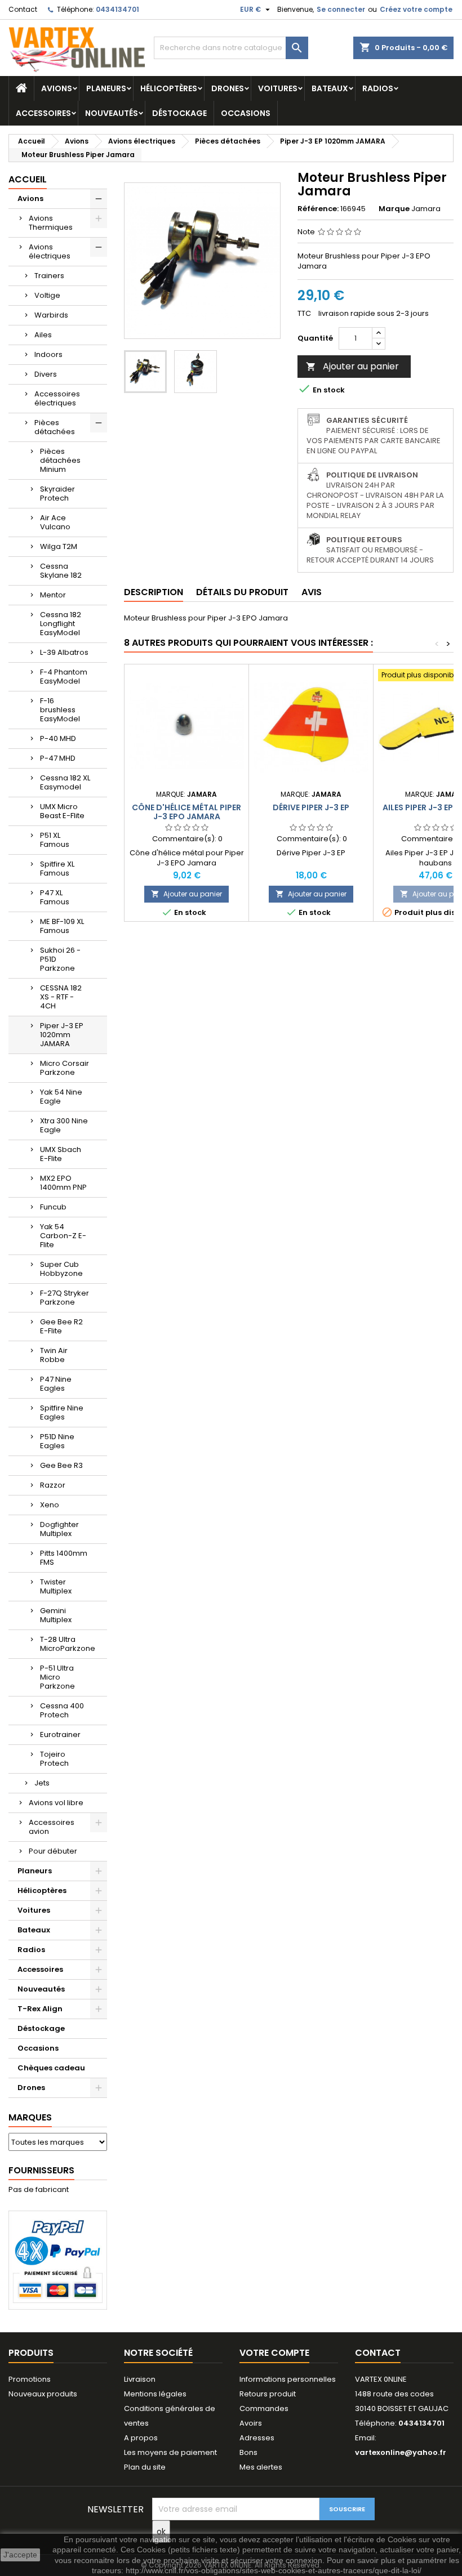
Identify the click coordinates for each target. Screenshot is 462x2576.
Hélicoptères (169, 88)
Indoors (48, 354)
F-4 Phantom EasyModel (64, 677)
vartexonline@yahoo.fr (401, 2452)
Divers (46, 374)
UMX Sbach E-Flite (61, 1154)
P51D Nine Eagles (57, 1441)
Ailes (43, 335)
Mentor (53, 595)
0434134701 (117, 9)
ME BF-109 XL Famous (62, 926)
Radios (378, 88)
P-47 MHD (58, 758)
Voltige (47, 295)
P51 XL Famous (55, 840)
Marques (30, 2117)
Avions (57, 88)
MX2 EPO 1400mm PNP (63, 1183)
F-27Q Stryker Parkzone (65, 1298)
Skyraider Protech (57, 494)
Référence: (318, 209)
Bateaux (330, 88)
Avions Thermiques (51, 223)
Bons (248, 2452)
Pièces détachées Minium (60, 460)
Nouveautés (112, 113)
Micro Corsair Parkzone (65, 1068)
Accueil (28, 179)
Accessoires (43, 113)
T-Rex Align (40, 2009)
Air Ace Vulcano (55, 522)
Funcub (53, 1207)
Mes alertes (261, 2467)
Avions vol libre (56, 1803)
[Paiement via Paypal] (58, 2260)
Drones (228, 88)
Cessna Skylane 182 (61, 571)
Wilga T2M (59, 546)
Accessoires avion (52, 1827)
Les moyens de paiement (170, 2452)
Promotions (30, 2379)
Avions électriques (50, 251)
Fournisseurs (41, 2170)
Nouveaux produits (43, 2394)
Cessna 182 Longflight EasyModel (61, 624)
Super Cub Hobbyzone (61, 1269)
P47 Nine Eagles (56, 1384)
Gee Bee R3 (61, 1465)
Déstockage (179, 113)
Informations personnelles (288, 2379)
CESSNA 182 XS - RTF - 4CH (61, 997)
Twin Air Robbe (54, 1355)
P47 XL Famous (55, 897)
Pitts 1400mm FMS (64, 1558)
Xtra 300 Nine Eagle (64, 1125)
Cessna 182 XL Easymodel (65, 782)
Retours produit (268, 2394)
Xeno (50, 1505)
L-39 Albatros (64, 652)
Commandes (264, 2408)
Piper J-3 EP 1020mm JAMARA (62, 1035)
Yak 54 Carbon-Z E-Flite (63, 1236)
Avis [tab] (312, 592)
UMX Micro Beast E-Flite (62, 811)
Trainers (49, 276)
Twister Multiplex (56, 1586)
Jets (42, 1783)
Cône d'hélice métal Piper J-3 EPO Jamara (186, 812)
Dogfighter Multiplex (59, 1529)
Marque (394, 209)
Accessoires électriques (57, 398)
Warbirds (51, 315)
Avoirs (251, 2423)
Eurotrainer (60, 1735)
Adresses (257, 2438)
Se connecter (341, 9)
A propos (141, 2438)
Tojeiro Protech (54, 1759)
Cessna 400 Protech (62, 1710)
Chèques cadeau (51, 2068)
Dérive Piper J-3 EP (311, 807)
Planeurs (106, 88)
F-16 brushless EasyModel (60, 710)
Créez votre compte (416, 9)
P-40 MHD (58, 738)
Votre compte (274, 2353)
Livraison (140, 2379)
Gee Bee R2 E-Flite (61, 1326)
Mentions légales (155, 2394)
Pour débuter (53, 1851)
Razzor (53, 1485)
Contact (23, 9)
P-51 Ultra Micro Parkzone (57, 1677)
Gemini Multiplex (56, 1615)
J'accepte (20, 2555)
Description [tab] (154, 592)
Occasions (246, 113)
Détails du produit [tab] (242, 592)
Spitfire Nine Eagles (62, 1412)
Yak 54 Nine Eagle (61, 1097)
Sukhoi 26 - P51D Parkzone (60, 959)
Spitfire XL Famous (57, 869)
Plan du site (145, 2467)
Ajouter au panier (352, 366)
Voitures (278, 88)
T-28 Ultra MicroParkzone (68, 1644)
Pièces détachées (55, 427)
